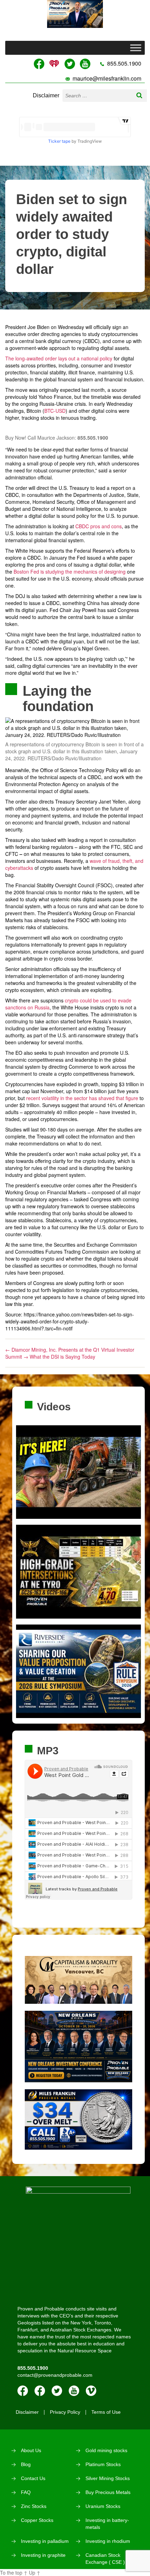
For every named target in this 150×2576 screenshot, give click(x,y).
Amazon (40, 2391)
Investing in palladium (45, 2541)
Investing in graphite (43, 2555)
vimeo (91, 2391)
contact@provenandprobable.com (55, 2375)
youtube (74, 2391)
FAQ (26, 2492)
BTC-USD (55, 411)
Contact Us (33, 2478)
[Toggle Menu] (136, 48)
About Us (31, 2450)
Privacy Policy (65, 2412)
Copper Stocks (37, 2520)
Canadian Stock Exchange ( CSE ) (105, 2559)
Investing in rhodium (108, 2541)
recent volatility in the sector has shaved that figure (82, 1098)
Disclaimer (46, 95)
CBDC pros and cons (99, 526)
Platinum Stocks (103, 2464)
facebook (23, 2391)
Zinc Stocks (34, 2506)
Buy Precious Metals (108, 2492)
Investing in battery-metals (107, 2524)
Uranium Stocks (103, 2506)
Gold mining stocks (106, 2450)
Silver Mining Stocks (108, 2478)
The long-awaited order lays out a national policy (59, 358)
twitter (57, 2391)
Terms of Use (106, 2412)
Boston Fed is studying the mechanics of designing (70, 572)
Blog (26, 2464)
